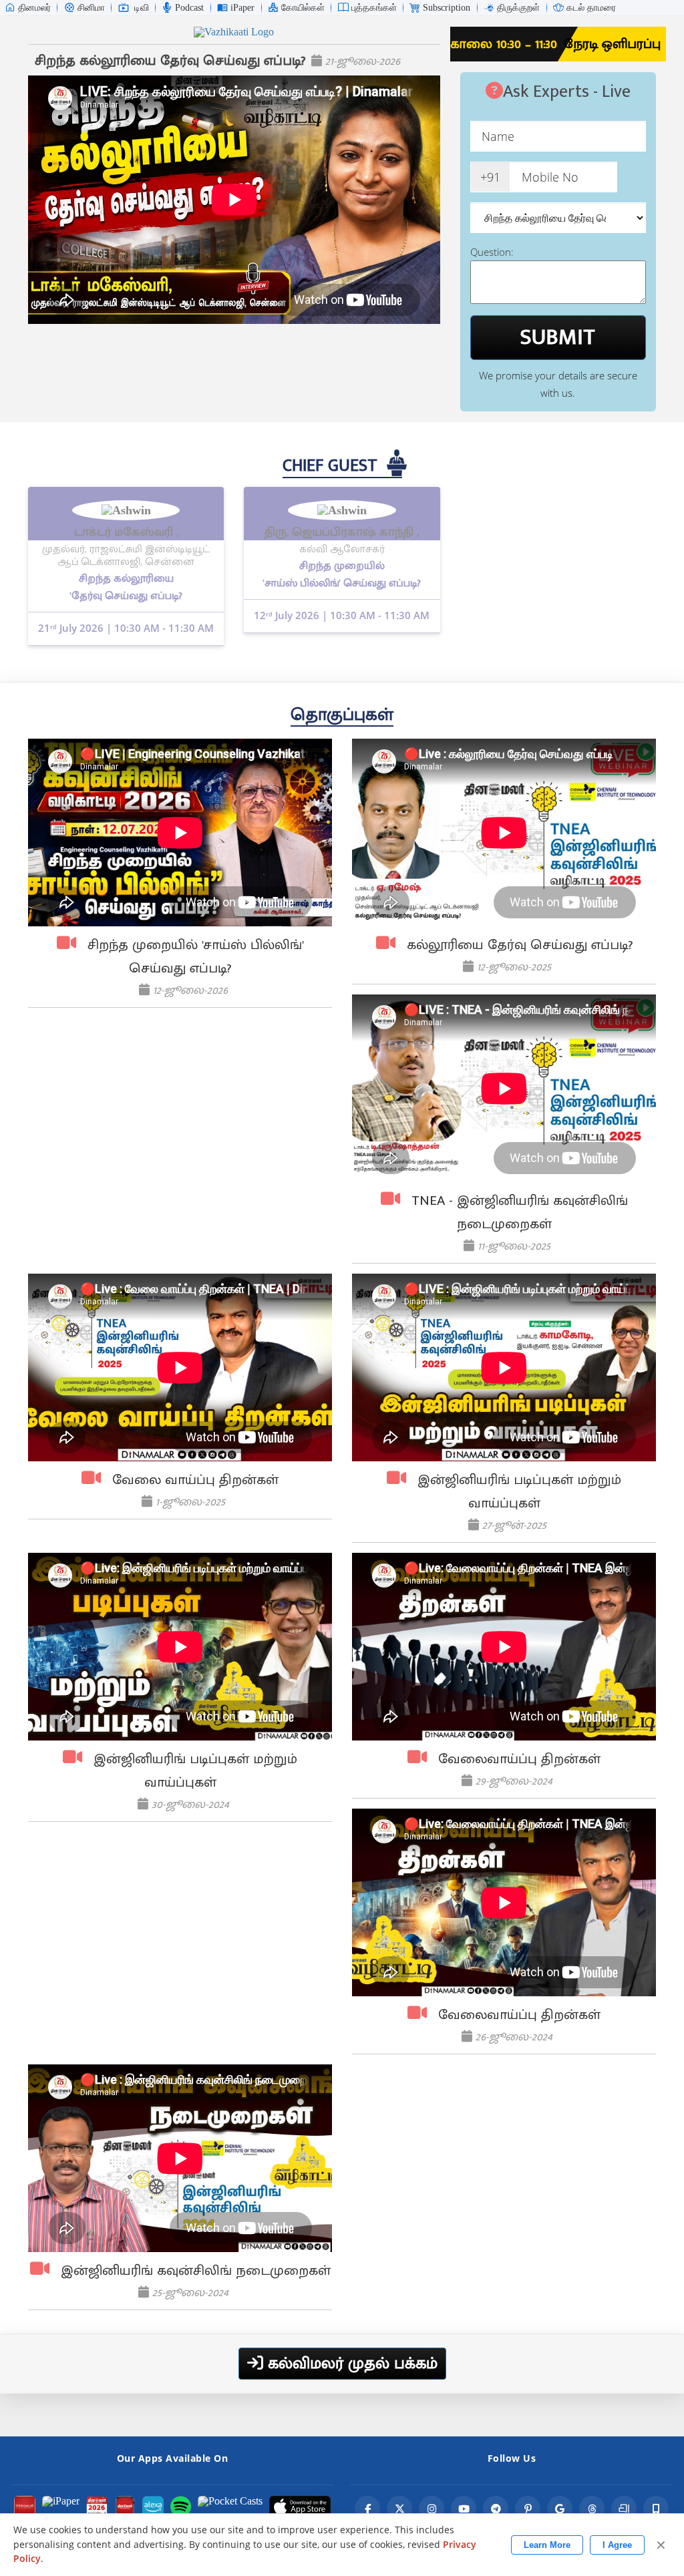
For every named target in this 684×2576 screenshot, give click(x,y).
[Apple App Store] (300, 2507)
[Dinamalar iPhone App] (125, 2507)
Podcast (189, 8)
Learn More (547, 2545)
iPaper (242, 8)
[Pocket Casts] (230, 2507)
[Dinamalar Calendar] (97, 2507)
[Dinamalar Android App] (25, 2507)
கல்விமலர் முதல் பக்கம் (350, 2364)
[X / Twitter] (399, 2509)
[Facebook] (367, 2509)
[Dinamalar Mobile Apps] (656, 2509)
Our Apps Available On (173, 2458)
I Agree (617, 2545)
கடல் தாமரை (591, 8)
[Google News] (560, 2509)
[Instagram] (432, 2509)
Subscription (447, 8)
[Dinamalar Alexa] (153, 2507)
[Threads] (592, 2509)
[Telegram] (496, 2509)
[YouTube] (464, 2509)
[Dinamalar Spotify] (181, 2507)
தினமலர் (34, 8)
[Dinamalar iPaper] (61, 2507)
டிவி (142, 8)
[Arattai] (624, 2509)
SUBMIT (558, 337)
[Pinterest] (528, 2509)
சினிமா (91, 8)
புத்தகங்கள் (374, 8)
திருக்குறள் (518, 8)
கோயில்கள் (303, 8)
